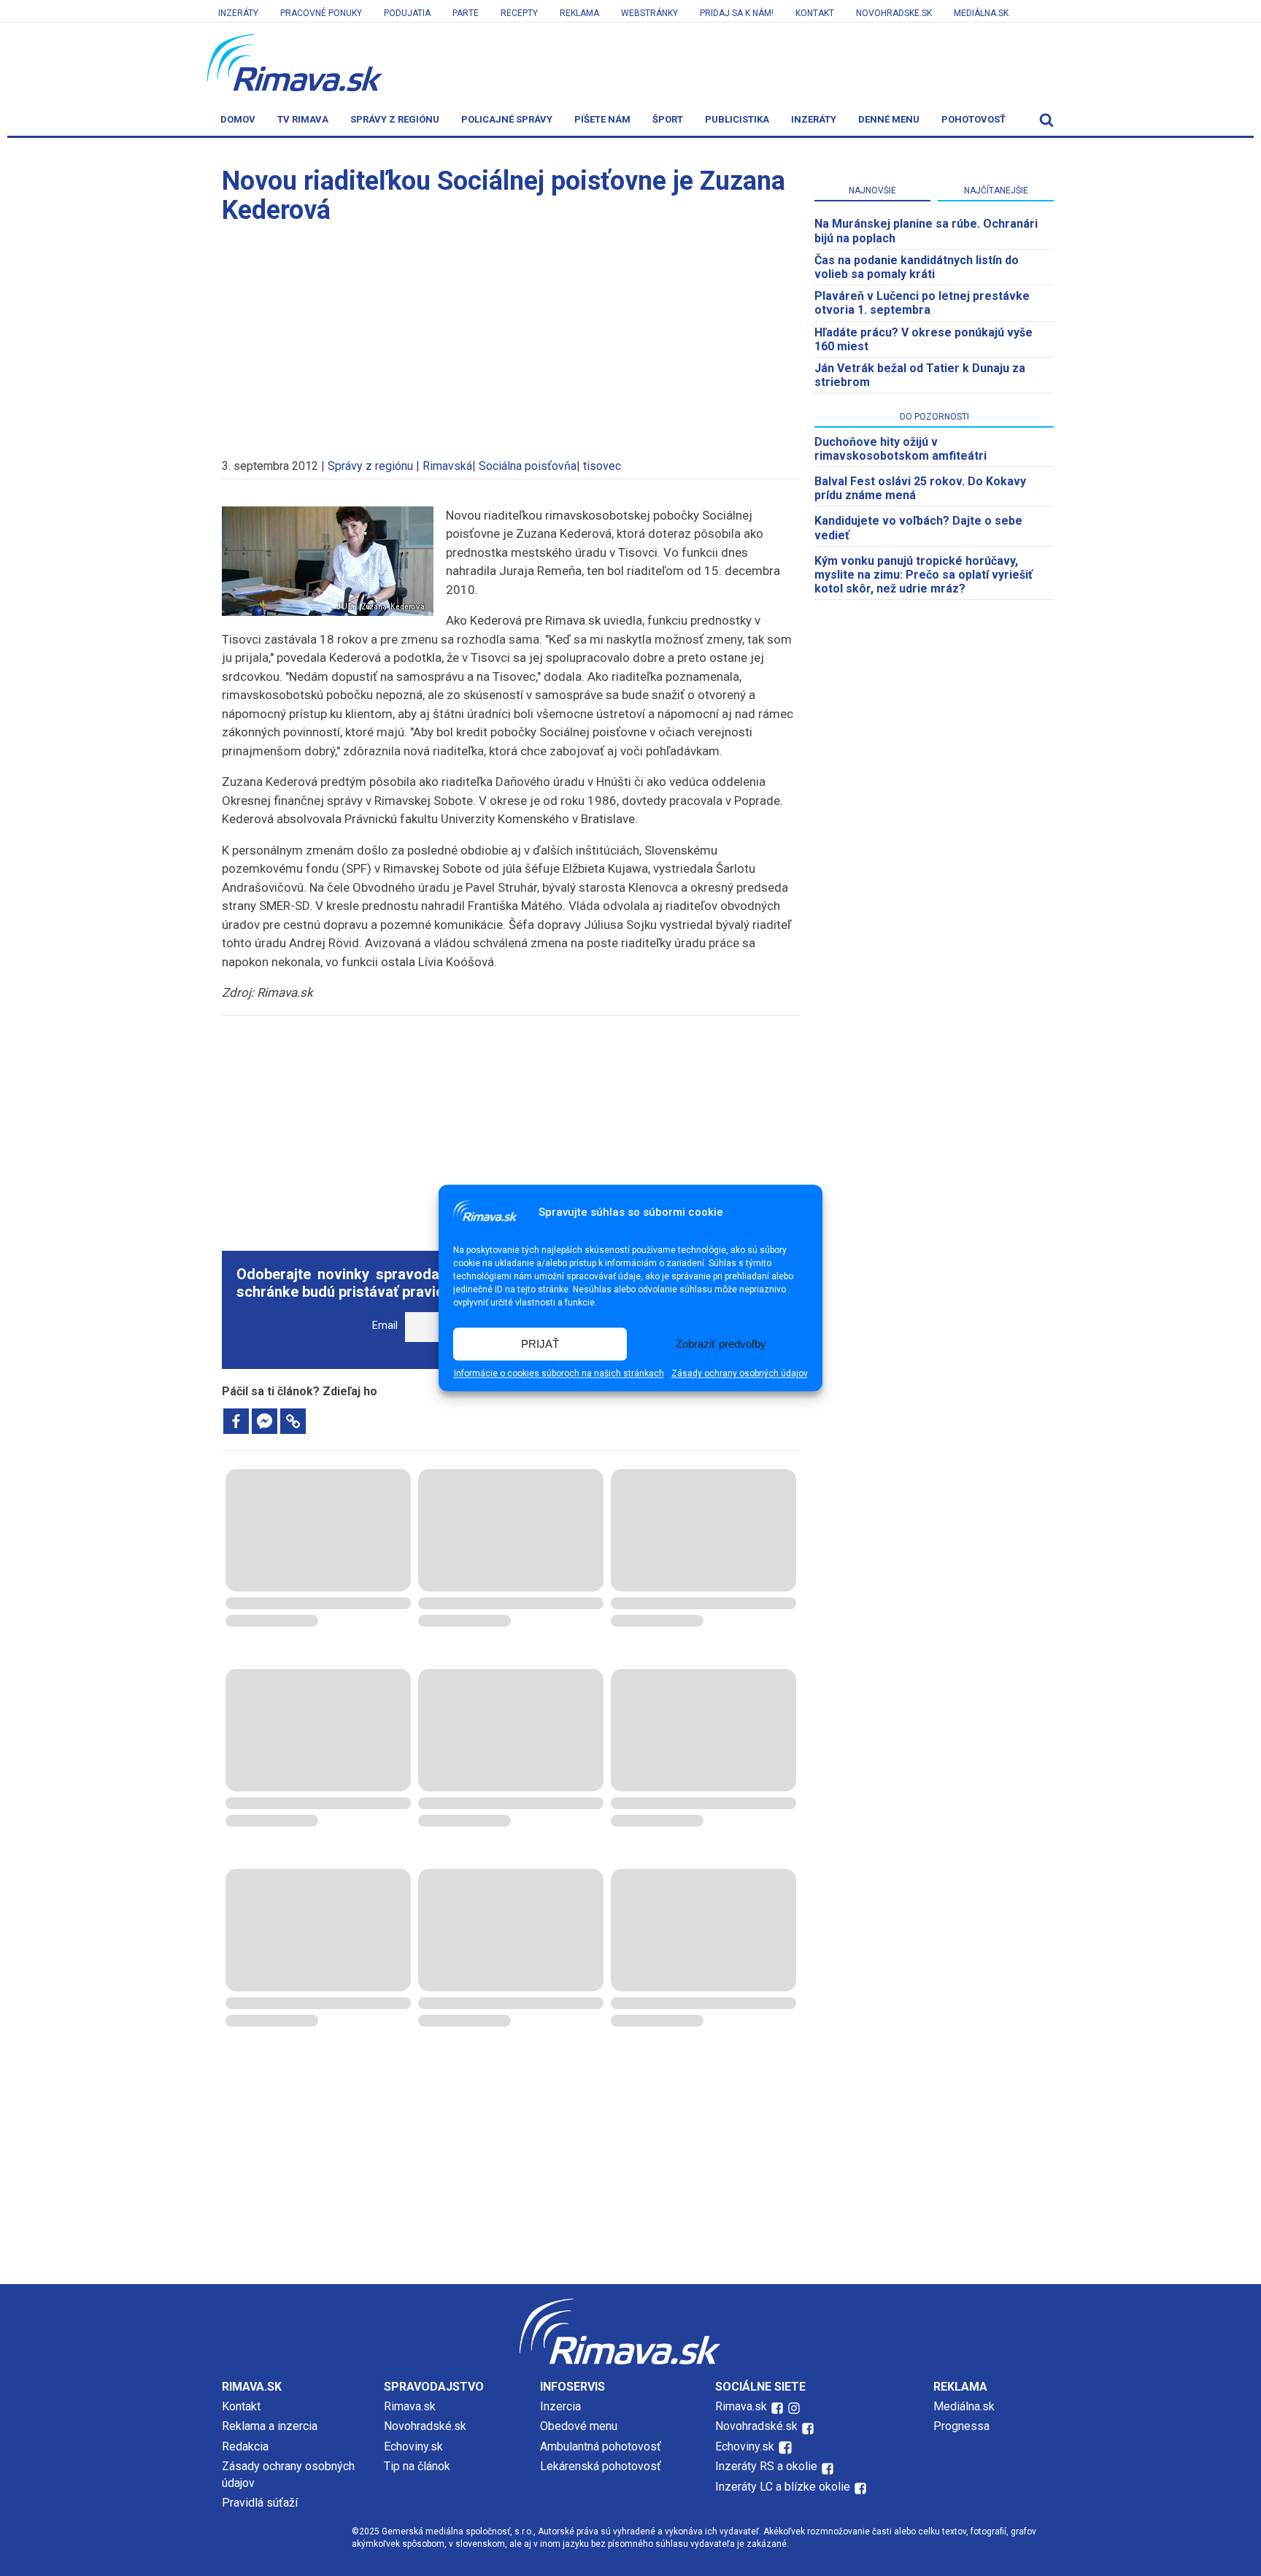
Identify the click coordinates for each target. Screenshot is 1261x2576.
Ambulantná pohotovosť (602, 2446)
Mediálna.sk (981, 13)
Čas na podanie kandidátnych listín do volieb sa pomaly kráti (917, 267)
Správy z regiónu (395, 119)
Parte (466, 13)
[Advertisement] (511, 334)
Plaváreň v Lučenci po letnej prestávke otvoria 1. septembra (922, 303)
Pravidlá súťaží (260, 2503)
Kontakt (815, 13)
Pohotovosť (973, 119)
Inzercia (560, 2406)
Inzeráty (238, 13)
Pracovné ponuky (321, 13)
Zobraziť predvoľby (721, 1344)
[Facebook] (236, 1421)
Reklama (579, 13)
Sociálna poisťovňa (528, 466)
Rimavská (447, 466)
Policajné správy (507, 119)
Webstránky (649, 13)
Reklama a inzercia (270, 2426)
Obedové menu (579, 2426)
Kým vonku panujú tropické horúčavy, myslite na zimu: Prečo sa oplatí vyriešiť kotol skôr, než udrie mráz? (923, 575)
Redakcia (245, 2446)
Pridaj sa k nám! (737, 13)
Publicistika (737, 119)
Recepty (519, 13)
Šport (668, 119)
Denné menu (889, 119)
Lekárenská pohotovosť (602, 2466)
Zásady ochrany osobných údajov (740, 1374)
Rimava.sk (410, 2406)
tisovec (602, 466)
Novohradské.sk (425, 2426)
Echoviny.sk (413, 2446)
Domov (238, 119)
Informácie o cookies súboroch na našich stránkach (559, 1374)
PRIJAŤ (540, 1344)
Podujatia (407, 13)
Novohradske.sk (894, 13)
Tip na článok (417, 2466)
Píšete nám (602, 119)
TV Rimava (303, 119)
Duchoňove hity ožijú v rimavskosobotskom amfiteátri (901, 449)
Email (385, 1326)
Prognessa (961, 2426)
